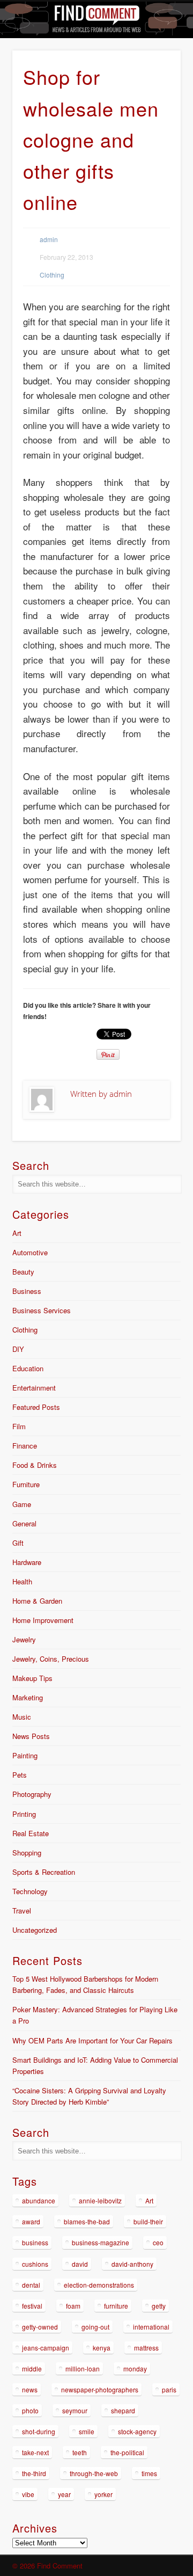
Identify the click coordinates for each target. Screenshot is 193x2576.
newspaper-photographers (100, 2389)
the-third (34, 2473)
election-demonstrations (99, 2285)
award (31, 2221)
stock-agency (137, 2431)
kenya (102, 2348)
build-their (148, 2221)
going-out (95, 2327)
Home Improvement (43, 1620)
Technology (30, 1891)
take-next (35, 2452)
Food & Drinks (35, 1465)
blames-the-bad (87, 2221)
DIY (18, 1349)
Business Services (42, 1310)
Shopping (27, 1853)
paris (169, 2389)
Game (22, 1504)
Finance (25, 1446)
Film (19, 1426)
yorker (103, 2494)
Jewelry (24, 1639)
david (80, 2264)
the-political (127, 2452)
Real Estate (31, 1833)
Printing (24, 1814)
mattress (146, 2348)
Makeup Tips (32, 1678)
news (30, 2389)
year (64, 2494)
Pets (20, 1775)
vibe (28, 2494)
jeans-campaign (46, 2348)
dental (31, 2285)
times (149, 2473)
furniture (116, 2306)
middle (32, 2368)
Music (22, 1717)
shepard (123, 2410)
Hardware (27, 1562)
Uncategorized (35, 1930)
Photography (32, 1794)
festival (32, 2306)
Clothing (52, 275)
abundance (39, 2200)
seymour (75, 2410)
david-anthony (132, 2264)
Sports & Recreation (44, 1872)
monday (135, 2368)
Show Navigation (155, 96)
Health (22, 1581)
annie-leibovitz (100, 2200)
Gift (18, 1543)
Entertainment (34, 1388)
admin (49, 239)
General (24, 1523)
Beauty (23, 1272)
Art (17, 1233)
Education (28, 1368)
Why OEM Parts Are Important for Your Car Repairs (92, 2040)
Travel (22, 1911)
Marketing (28, 1697)
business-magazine (101, 2242)
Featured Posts (36, 1407)
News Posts (31, 1736)
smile (87, 2431)
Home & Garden (37, 1601)
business (35, 2242)
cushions (35, 2264)
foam (73, 2306)
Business (27, 1291)
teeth (80, 2452)
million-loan (83, 2368)
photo (30, 2410)
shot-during (39, 2431)
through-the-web (94, 2473)
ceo (158, 2242)
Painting (25, 1755)
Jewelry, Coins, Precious (51, 1659)
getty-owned (40, 2327)
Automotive (30, 1252)
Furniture (26, 1484)
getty (159, 2306)
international (151, 2327)
